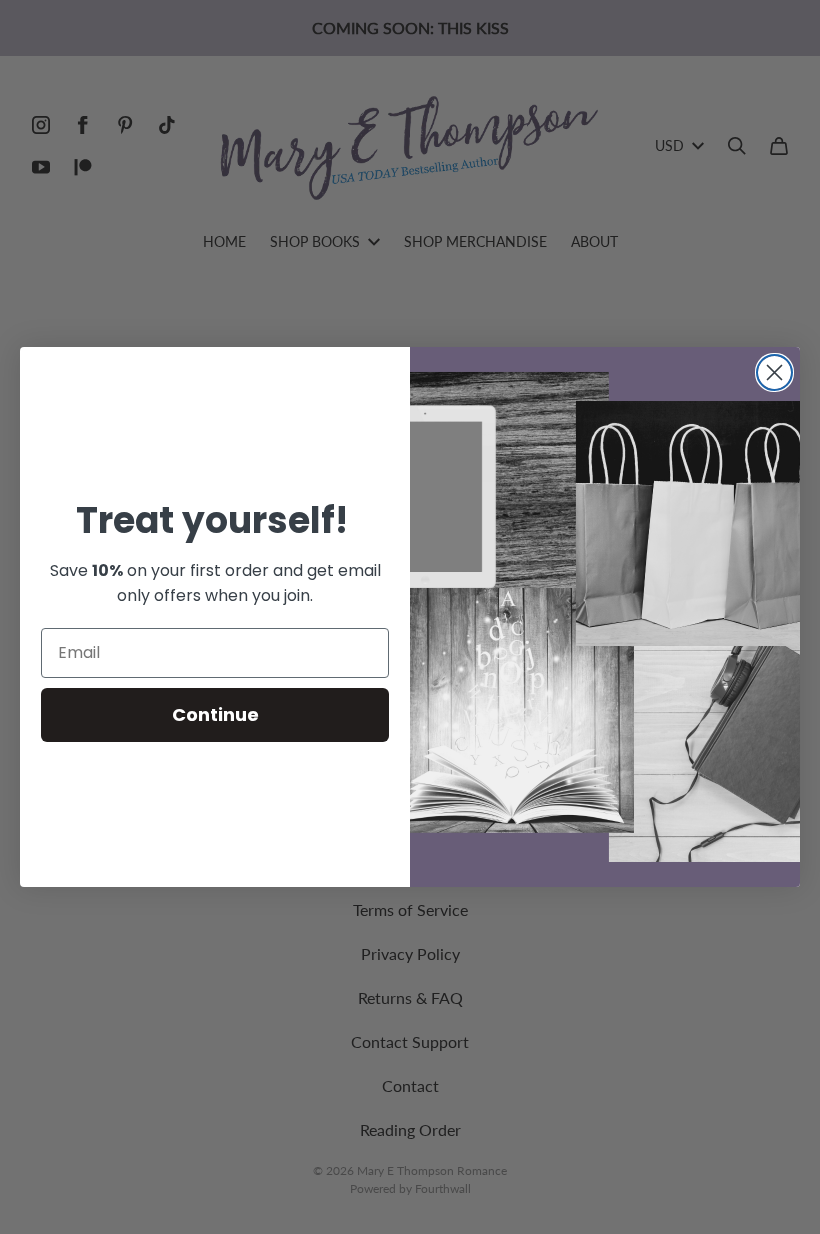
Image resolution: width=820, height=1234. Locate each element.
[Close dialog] (774, 372)
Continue (215, 714)
